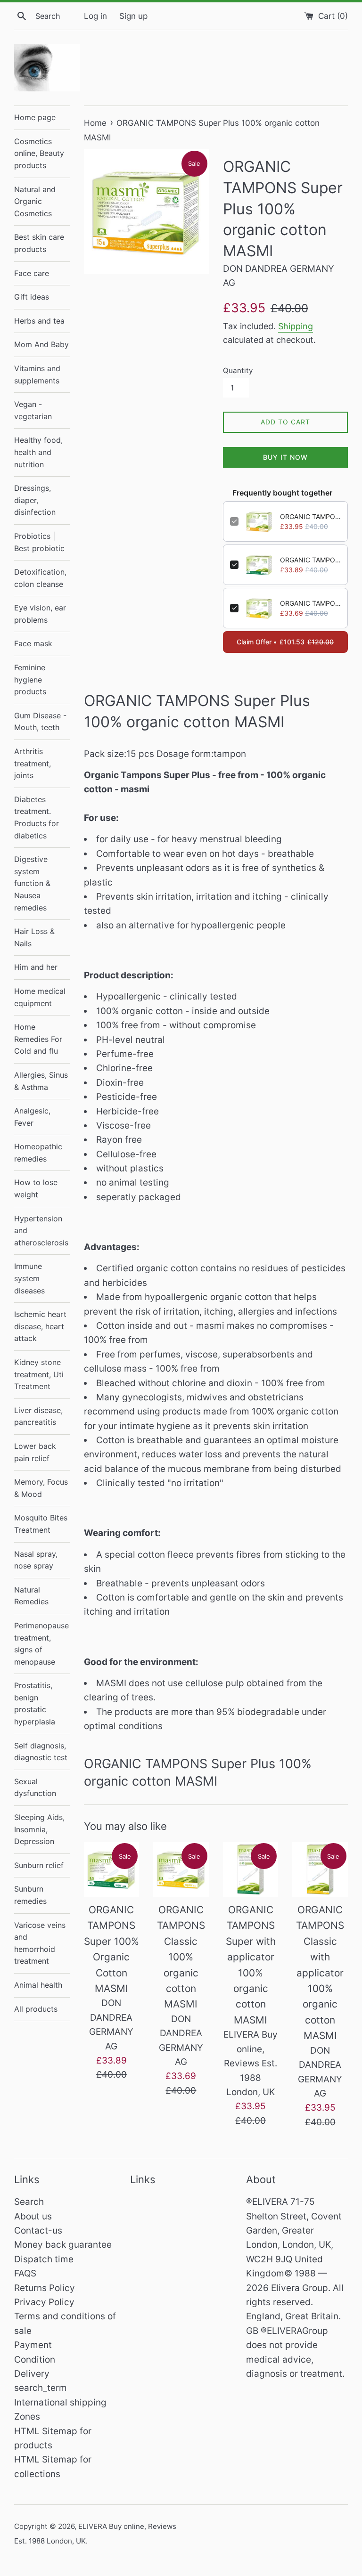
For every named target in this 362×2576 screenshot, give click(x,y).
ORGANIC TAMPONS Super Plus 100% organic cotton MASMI (310, 516)
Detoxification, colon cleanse (40, 578)
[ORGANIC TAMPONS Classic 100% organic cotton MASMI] (181, 1869)
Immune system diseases (29, 1278)
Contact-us (38, 2231)
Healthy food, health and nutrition (38, 452)
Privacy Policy (44, 2302)
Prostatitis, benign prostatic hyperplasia (35, 1703)
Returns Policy (45, 2288)
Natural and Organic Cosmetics (35, 201)
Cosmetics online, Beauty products (39, 153)
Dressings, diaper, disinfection (35, 500)
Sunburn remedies (30, 1895)
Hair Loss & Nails (34, 937)
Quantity (238, 370)
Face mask (33, 643)
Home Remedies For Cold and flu (38, 1039)
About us (33, 2216)
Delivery (32, 2374)
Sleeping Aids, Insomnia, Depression (39, 1829)
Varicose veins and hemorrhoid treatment (40, 1943)
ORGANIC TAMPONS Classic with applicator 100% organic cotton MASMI (320, 1973)
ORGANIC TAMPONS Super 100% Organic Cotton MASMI (310, 560)
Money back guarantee (63, 2245)
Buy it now (285, 457)
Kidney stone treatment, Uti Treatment (39, 1374)
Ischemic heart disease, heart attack (40, 1326)
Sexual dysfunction (35, 1788)
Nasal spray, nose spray (36, 1560)
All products (36, 2009)
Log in (95, 16)
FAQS (25, 2273)
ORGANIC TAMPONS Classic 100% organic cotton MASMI (310, 603)
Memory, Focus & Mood (41, 1488)
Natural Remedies (31, 1596)
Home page (35, 117)
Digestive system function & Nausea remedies (32, 883)
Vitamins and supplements (37, 374)
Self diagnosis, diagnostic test (41, 1752)
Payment (33, 2345)
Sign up (133, 16)
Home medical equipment (40, 997)
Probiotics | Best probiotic (39, 542)
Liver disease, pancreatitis (38, 1416)
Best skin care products (39, 243)
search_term (41, 2388)
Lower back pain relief (35, 1452)
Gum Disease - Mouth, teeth (40, 722)
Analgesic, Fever (32, 1117)
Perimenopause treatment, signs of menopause (41, 1644)
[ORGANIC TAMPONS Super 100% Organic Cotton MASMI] (112, 1869)
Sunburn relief (39, 1865)
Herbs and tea (39, 321)
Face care (32, 273)
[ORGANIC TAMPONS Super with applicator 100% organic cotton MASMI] (251, 1869)
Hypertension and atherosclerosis (41, 1231)
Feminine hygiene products (30, 679)
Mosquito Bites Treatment (41, 1524)
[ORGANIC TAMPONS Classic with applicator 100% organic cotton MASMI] (320, 1869)
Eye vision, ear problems (40, 614)
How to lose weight (36, 1188)
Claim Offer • (285, 642)
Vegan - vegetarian (33, 410)
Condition (35, 2360)
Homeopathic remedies (38, 1153)
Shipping (296, 326)
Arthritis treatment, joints (33, 763)
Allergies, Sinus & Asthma (41, 1081)
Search (29, 2202)
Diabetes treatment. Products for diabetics (37, 817)
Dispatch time (44, 2259)
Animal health (38, 1985)
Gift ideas (32, 297)
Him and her (36, 967)
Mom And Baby (41, 344)
